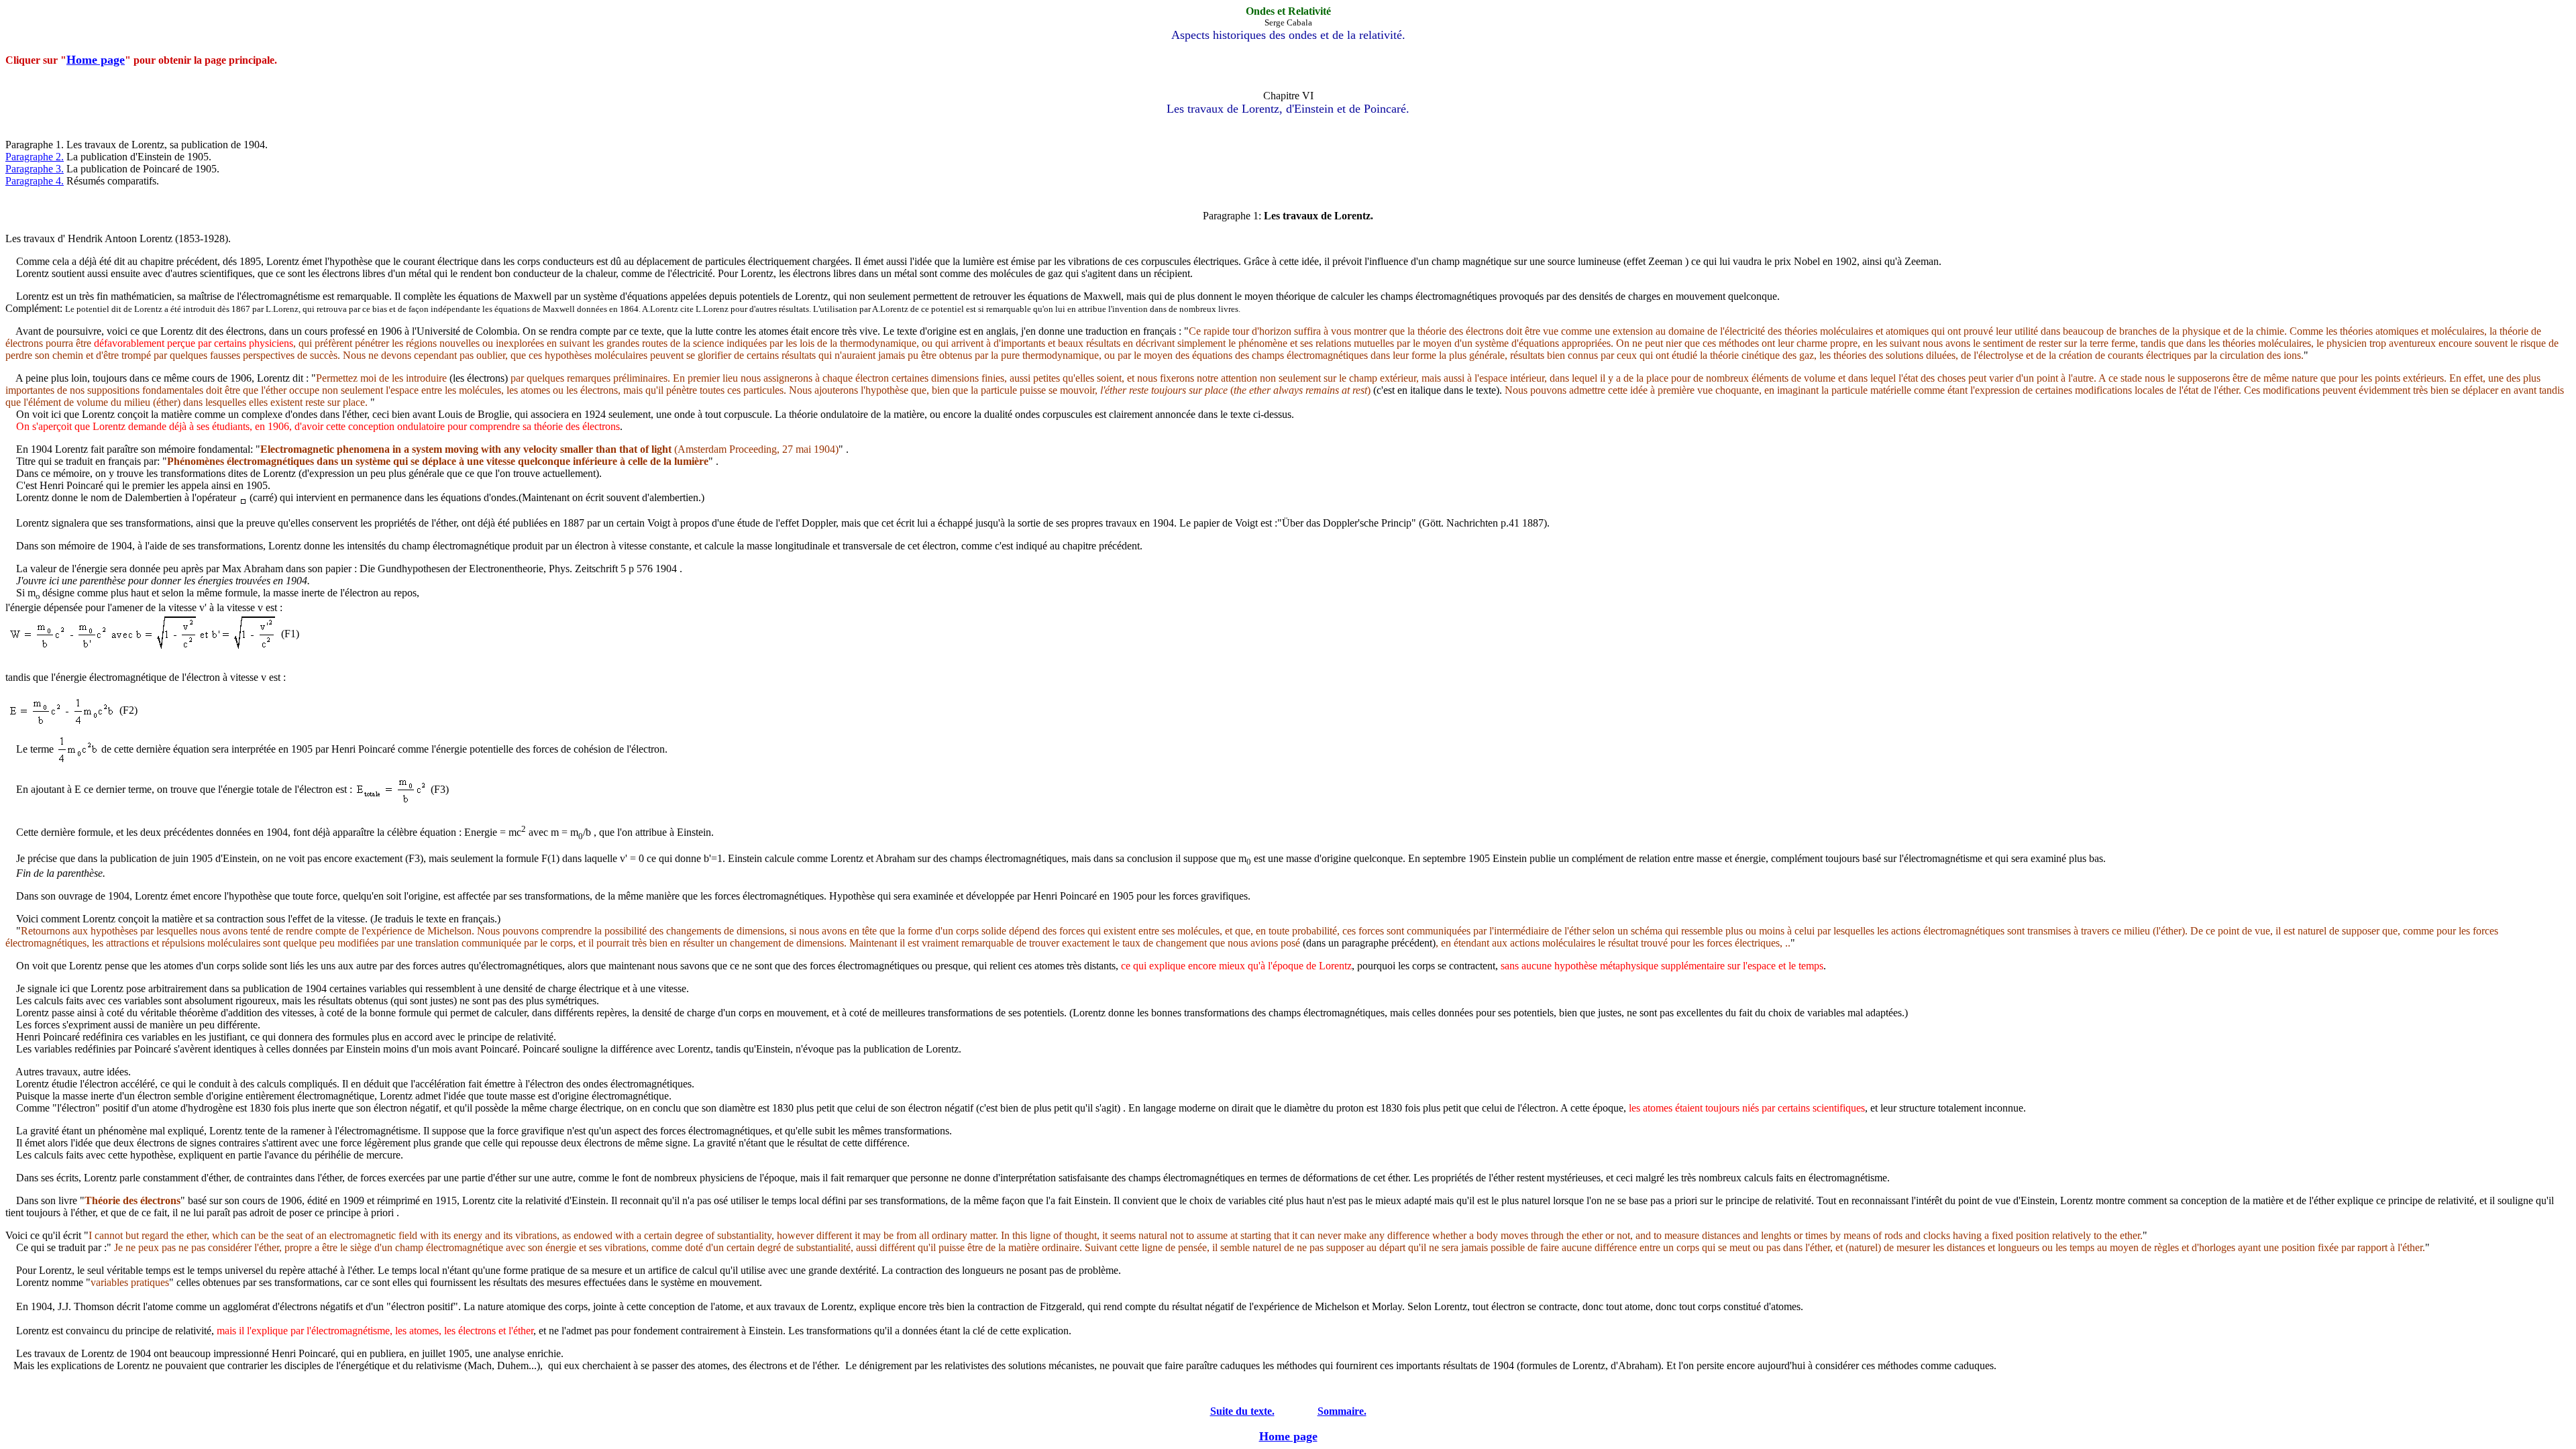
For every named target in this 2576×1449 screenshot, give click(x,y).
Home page (96, 60)
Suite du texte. (1242, 1411)
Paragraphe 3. (35, 169)
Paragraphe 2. (35, 157)
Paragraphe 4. (35, 181)
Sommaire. (1342, 1411)
